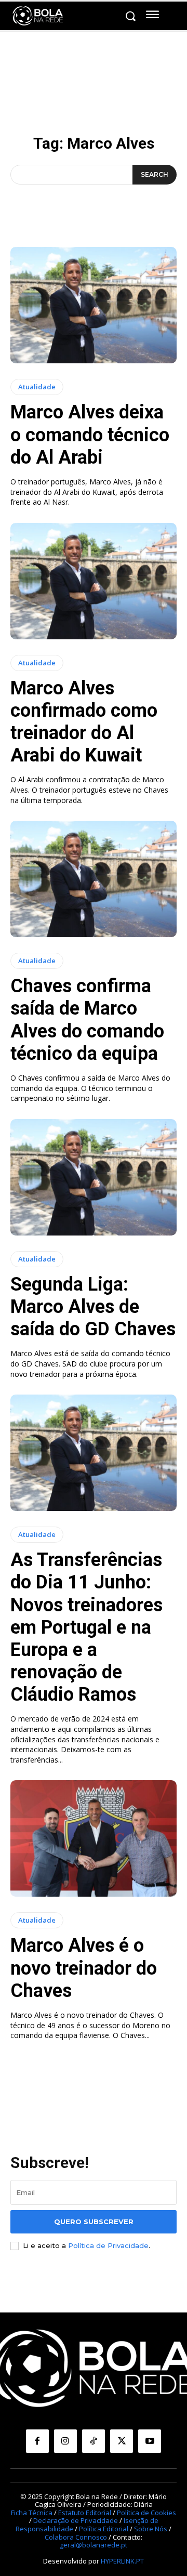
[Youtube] (150, 2441)
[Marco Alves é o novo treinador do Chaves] (94, 1838)
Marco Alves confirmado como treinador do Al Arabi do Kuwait (84, 722)
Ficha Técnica (32, 2513)
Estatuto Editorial (85, 2513)
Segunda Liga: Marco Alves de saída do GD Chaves (93, 1307)
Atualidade (37, 387)
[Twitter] (122, 2441)
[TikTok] (94, 2441)
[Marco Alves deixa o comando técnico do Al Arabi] (94, 305)
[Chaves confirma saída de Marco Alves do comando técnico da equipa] (94, 879)
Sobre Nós (151, 2529)
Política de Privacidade (108, 2245)
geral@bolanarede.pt (94, 2545)
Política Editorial (104, 2529)
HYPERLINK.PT (122, 2561)
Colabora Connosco (76, 2537)
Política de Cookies (146, 2513)
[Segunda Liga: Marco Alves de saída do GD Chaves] (94, 1177)
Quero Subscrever (94, 2222)
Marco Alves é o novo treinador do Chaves (84, 1968)
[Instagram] (65, 2441)
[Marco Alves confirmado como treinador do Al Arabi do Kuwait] (94, 581)
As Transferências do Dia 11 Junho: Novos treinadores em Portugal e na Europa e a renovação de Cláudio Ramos (86, 1627)
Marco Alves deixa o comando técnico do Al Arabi (90, 435)
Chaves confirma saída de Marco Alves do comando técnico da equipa (87, 1020)
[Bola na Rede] (38, 16)
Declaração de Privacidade (76, 2520)
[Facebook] (37, 2441)
